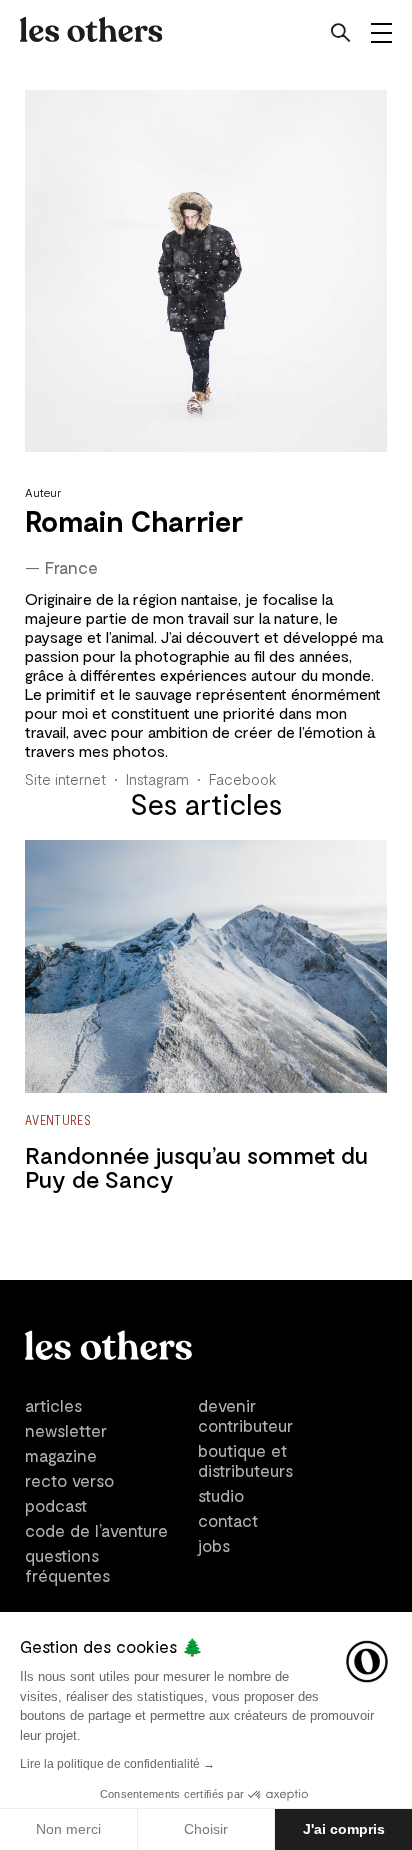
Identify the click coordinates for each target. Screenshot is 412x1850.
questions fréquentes (67, 1565)
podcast (56, 1505)
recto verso (69, 1480)
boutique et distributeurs (245, 1460)
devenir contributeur (245, 1415)
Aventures (58, 1119)
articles (53, 1405)
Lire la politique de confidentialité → (117, 1764)
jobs (214, 1545)
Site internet (65, 779)
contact (228, 1520)
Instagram (157, 779)
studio (221, 1495)
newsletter (66, 1430)
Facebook (242, 779)
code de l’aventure (96, 1530)
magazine (61, 1455)
